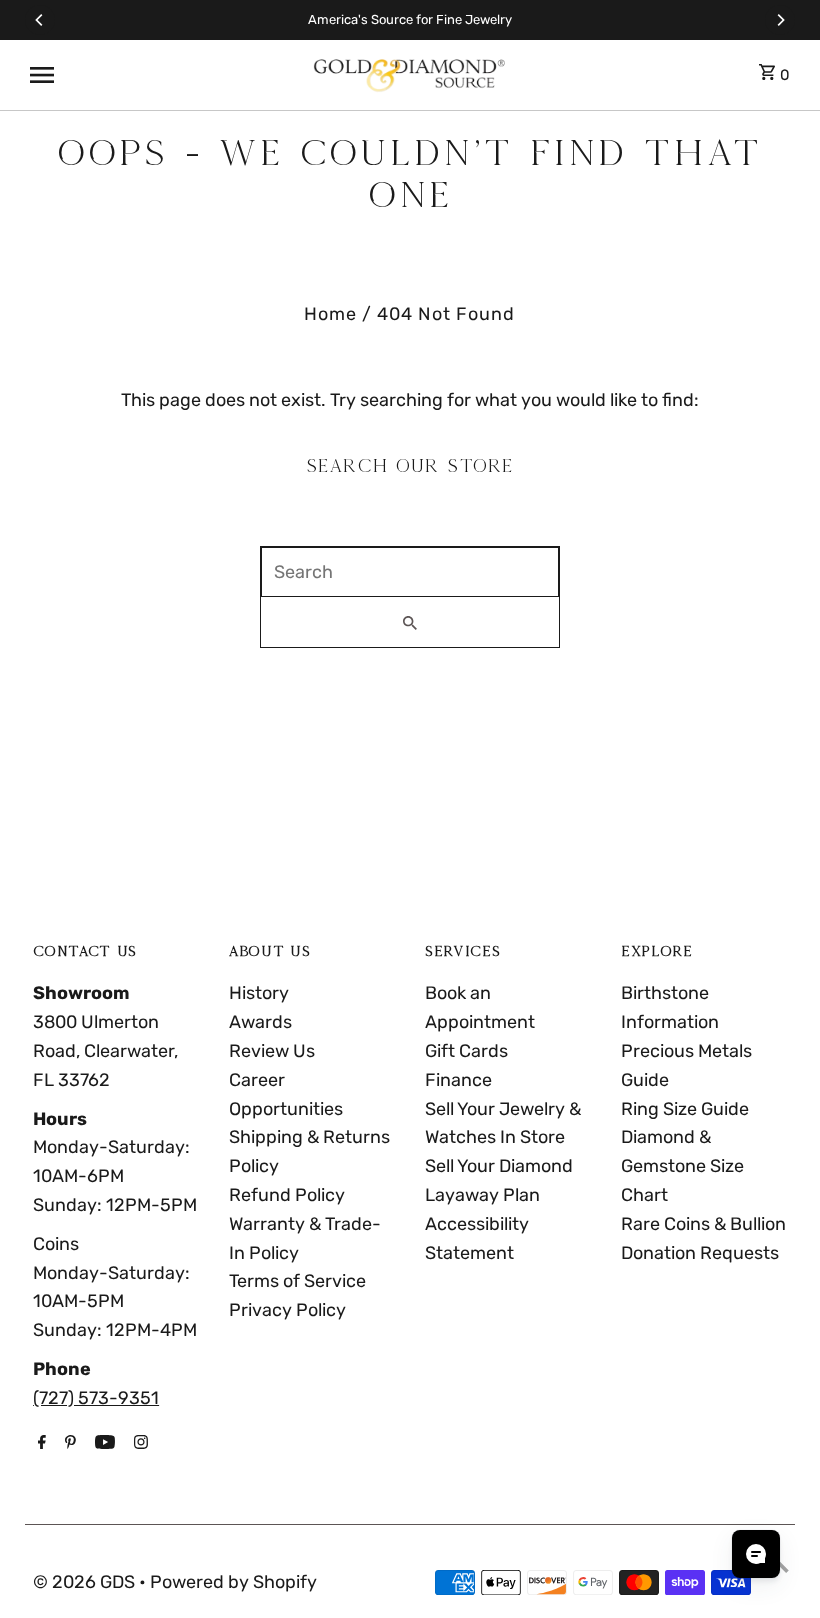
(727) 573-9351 (96, 1398)
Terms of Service (297, 1281)
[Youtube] (102, 1444)
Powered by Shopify (233, 1582)
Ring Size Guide (685, 1109)
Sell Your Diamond (499, 1166)
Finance (458, 1080)
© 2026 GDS (86, 1582)
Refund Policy (287, 1195)
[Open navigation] (162, 75)
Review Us (272, 1051)
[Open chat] (756, 1554)
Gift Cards (466, 1051)
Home (330, 314)
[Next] (780, 20)
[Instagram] (138, 1444)
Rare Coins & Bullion (703, 1224)
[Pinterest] (68, 1444)
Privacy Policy (287, 1310)
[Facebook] (39, 1444)
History (259, 993)
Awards (260, 1022)
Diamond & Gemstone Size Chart (682, 1166)
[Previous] (40, 20)
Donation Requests (700, 1253)
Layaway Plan (482, 1195)
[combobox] (410, 572)
